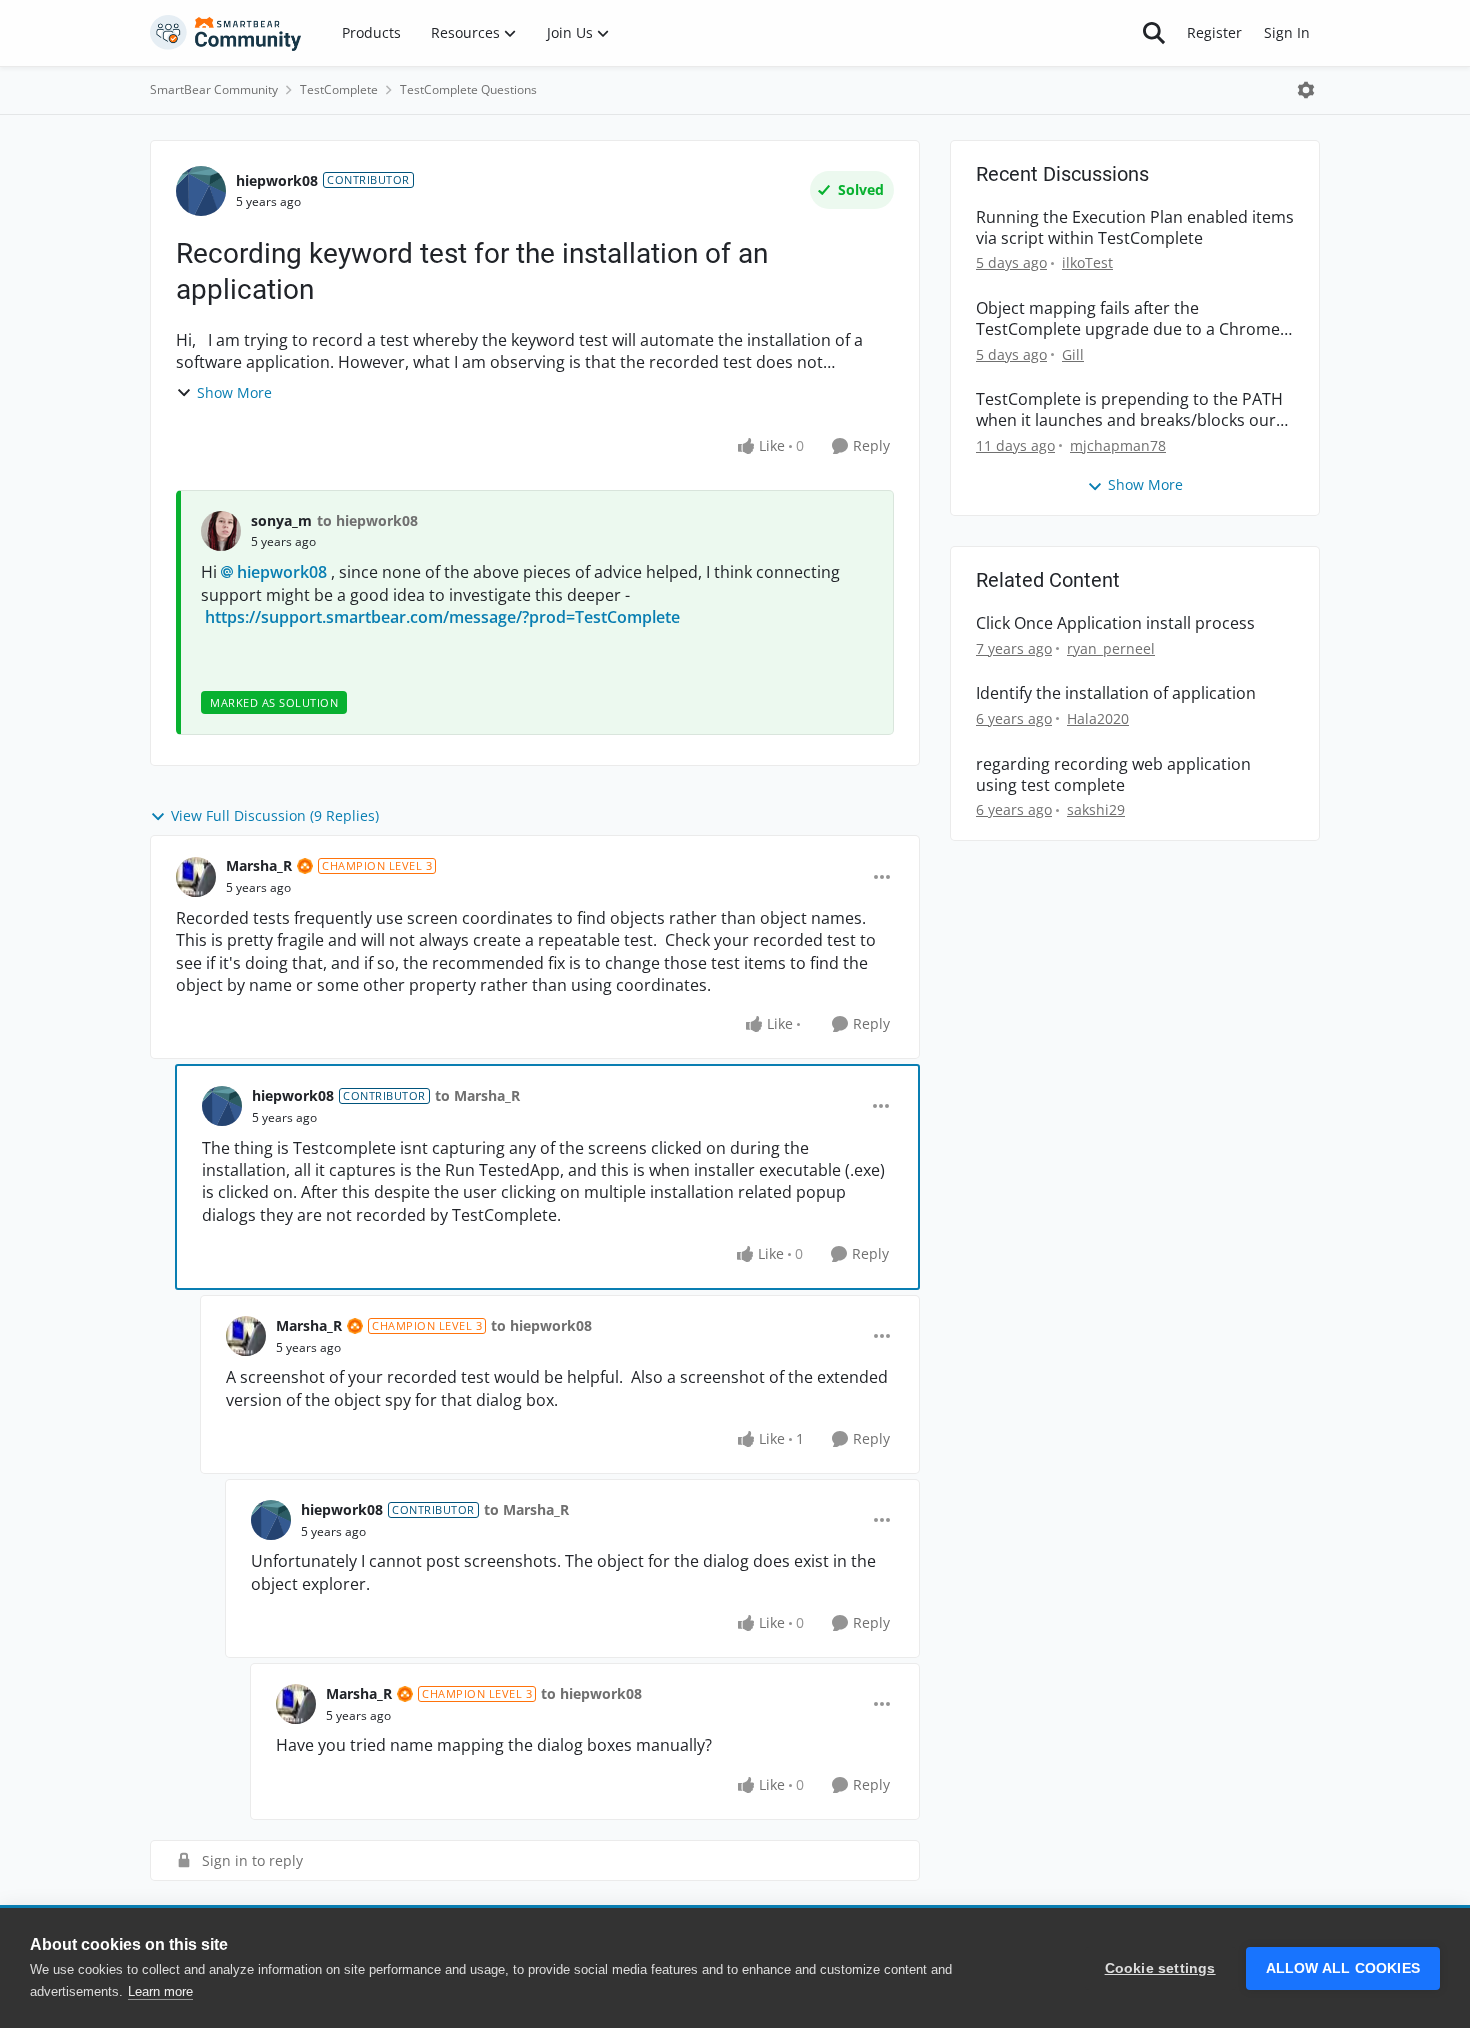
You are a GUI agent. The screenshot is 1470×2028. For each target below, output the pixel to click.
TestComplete (339, 89)
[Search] (1154, 33)
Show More (234, 392)
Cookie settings (1160, 1968)
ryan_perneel (1111, 648)
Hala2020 (1098, 718)
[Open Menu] (1306, 90)
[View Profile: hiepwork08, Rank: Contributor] (201, 191)
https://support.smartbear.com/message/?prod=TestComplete (442, 617)
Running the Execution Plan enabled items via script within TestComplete (1135, 228)
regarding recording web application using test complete (1113, 775)
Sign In (1287, 32)
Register (1214, 32)
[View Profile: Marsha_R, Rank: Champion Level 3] (196, 877)
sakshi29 (1096, 809)
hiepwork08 (277, 180)
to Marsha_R (477, 1095)
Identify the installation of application (1116, 693)
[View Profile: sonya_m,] (221, 531)
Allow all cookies (1343, 1968)
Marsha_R (259, 865)
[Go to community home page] (226, 33)
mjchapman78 (1118, 445)
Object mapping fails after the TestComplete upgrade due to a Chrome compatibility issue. (1128, 319)
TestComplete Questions (468, 89)
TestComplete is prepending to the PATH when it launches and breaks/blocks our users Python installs (1129, 410)
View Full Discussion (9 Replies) (275, 815)
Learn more (160, 1991)
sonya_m (281, 520)
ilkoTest (1087, 262)
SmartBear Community (214, 89)
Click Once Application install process (1115, 623)
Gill (1073, 354)
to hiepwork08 (367, 520)
